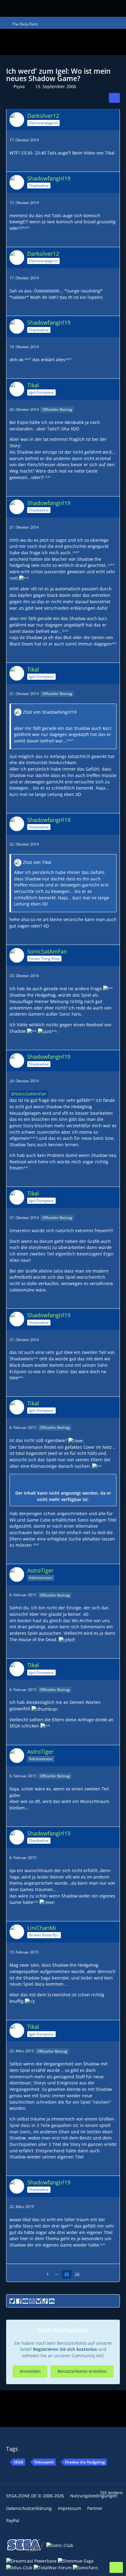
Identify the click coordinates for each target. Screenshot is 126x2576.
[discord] (52, 2301)
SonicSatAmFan (31, 1094)
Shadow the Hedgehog (85, 2462)
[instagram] (32, 2301)
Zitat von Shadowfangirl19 (50, 712)
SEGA (19, 2462)
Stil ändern (112, 2493)
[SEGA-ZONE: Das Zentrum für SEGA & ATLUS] (20, 8)
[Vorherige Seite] (38, 2275)
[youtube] (25, 2301)
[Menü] (98, 9)
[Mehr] (113, 140)
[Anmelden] (110, 7)
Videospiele (44, 2462)
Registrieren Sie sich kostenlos (65, 2349)
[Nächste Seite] (88, 2275)
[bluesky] (39, 2301)
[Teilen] (114, 98)
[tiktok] (45, 2301)
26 (77, 2274)
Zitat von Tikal (37, 862)
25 (67, 2274)
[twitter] (12, 2301)
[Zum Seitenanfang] (116, 2567)
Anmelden (30, 2371)
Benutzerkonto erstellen (82, 2371)
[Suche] (81, 8)
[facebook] (19, 2301)
